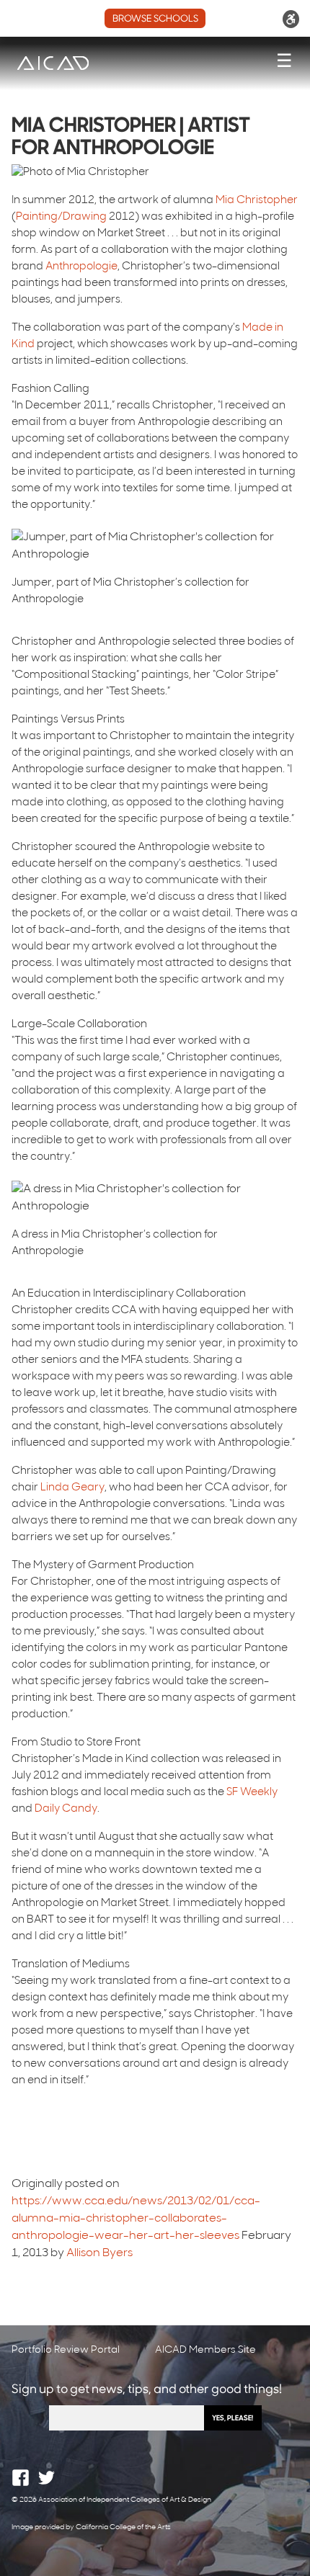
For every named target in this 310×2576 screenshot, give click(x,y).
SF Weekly (252, 1793)
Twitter (46, 2478)
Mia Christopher (257, 201)
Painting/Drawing (61, 217)
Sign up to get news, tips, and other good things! (147, 2390)
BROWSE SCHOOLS (155, 19)
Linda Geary (72, 1488)
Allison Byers (99, 2253)
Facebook (21, 2478)
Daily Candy (66, 1809)
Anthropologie (81, 267)
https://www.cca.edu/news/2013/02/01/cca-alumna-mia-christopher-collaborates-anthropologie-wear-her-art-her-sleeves (136, 2219)
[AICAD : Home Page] (53, 63)
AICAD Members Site (205, 2350)
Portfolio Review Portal (66, 2350)
